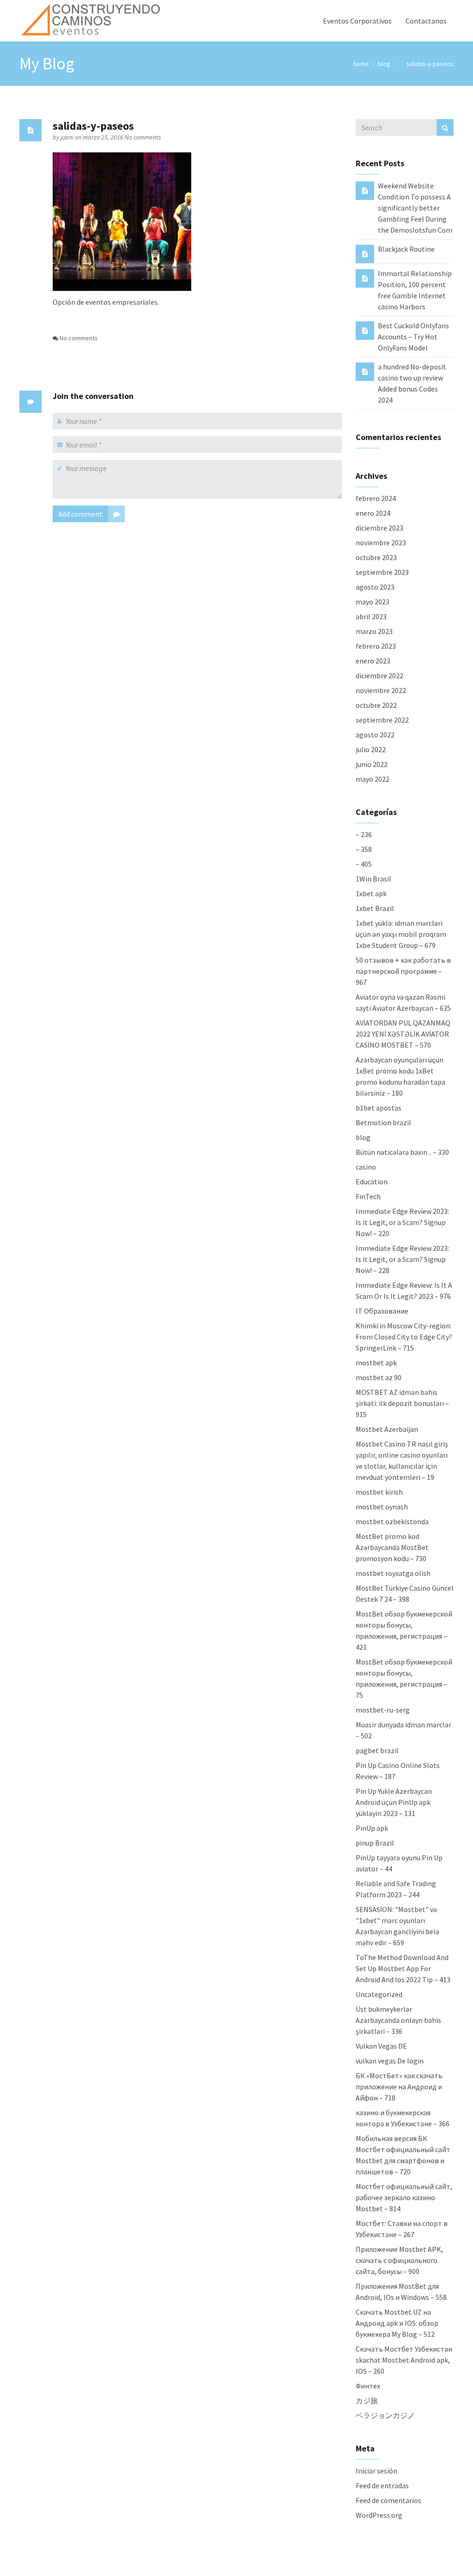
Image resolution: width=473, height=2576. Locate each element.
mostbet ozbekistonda (392, 1521)
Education (372, 1182)
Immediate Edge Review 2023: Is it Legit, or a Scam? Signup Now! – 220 (402, 1222)
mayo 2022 (373, 779)
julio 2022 (371, 749)
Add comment (80, 514)
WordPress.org (379, 2515)
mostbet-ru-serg (383, 1710)
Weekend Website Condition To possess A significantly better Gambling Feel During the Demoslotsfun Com (415, 208)
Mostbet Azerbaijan (387, 1429)
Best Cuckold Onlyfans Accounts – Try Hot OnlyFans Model (413, 337)
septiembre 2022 (382, 720)
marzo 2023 (374, 631)
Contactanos (426, 21)
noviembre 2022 (381, 690)
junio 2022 (372, 764)
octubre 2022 (376, 705)
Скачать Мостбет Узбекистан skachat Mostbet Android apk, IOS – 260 (404, 2360)
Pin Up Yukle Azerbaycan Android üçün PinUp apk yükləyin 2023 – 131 (394, 1802)
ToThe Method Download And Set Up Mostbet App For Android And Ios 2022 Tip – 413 (403, 1968)
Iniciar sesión (376, 2471)
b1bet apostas (379, 1108)
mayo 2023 (373, 602)
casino (366, 1167)
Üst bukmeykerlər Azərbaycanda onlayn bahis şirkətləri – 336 (398, 2020)
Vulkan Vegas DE (381, 2046)
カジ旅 (367, 2401)
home (361, 64)
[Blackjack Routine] (365, 253)
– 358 (364, 849)
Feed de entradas (382, 2486)
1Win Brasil (373, 879)
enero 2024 (373, 513)
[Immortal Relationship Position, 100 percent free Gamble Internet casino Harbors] (365, 278)
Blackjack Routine (406, 249)
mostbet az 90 (379, 1377)
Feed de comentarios (388, 2500)
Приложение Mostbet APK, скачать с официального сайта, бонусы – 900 (399, 2260)
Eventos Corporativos (357, 21)
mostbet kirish (379, 1492)
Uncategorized (379, 1994)
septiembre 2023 (382, 572)
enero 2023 (373, 661)
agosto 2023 (375, 587)
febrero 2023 (376, 646)
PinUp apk (372, 1828)
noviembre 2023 (381, 543)
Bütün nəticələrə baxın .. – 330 (402, 1152)
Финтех (368, 2386)
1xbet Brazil (375, 908)
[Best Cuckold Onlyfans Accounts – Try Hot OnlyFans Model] (365, 330)
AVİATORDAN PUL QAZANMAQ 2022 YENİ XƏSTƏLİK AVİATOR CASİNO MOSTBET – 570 (403, 1034)
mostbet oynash (382, 1507)
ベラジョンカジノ (385, 2415)
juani (68, 137)
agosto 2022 (375, 735)
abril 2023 (371, 616)
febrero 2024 (376, 498)
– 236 (364, 834)
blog (384, 64)
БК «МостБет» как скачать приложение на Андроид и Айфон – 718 (399, 2087)
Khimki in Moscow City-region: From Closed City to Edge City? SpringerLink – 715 (404, 1337)
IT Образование (382, 1311)
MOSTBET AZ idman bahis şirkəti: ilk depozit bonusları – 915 (402, 1403)
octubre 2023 (376, 557)
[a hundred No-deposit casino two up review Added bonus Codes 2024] (365, 371)
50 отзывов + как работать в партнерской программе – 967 (403, 971)
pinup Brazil (375, 1843)
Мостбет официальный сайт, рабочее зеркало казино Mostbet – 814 (404, 2197)
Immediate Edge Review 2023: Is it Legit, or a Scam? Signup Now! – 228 (402, 1259)
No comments (143, 137)
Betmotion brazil (383, 1122)
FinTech (368, 1196)
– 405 (364, 864)
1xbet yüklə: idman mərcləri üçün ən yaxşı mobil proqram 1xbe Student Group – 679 (401, 934)
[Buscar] (445, 127)
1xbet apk (371, 893)
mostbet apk (376, 1363)
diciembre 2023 (379, 528)
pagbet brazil (377, 1750)
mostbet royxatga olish (393, 1573)
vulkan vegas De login (390, 2061)
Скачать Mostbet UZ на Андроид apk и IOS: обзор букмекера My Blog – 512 (397, 2323)
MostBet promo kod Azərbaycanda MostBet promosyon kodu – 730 (392, 1547)
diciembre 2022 (379, 676)
